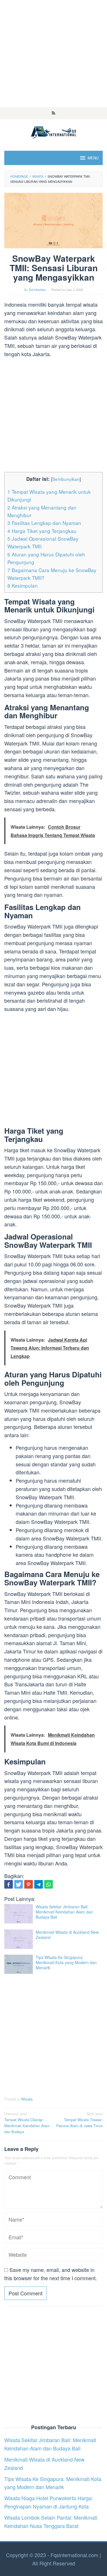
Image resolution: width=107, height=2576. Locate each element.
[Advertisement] (53, 54)
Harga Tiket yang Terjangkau (42, 531)
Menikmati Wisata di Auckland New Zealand (67, 1935)
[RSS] (53, 113)
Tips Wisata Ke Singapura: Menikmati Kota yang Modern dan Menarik (66, 1962)
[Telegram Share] (39, 1884)
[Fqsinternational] (53, 131)
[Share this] (9, 1884)
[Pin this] (29, 1884)
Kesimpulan (23, 585)
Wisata (27, 2099)
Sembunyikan (66, 479)
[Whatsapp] (49, 1884)
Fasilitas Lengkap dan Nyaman (44, 523)
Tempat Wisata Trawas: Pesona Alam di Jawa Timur (79, 2120)
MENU (93, 158)
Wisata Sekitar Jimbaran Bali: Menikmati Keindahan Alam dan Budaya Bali (64, 1912)
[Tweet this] (19, 1884)
